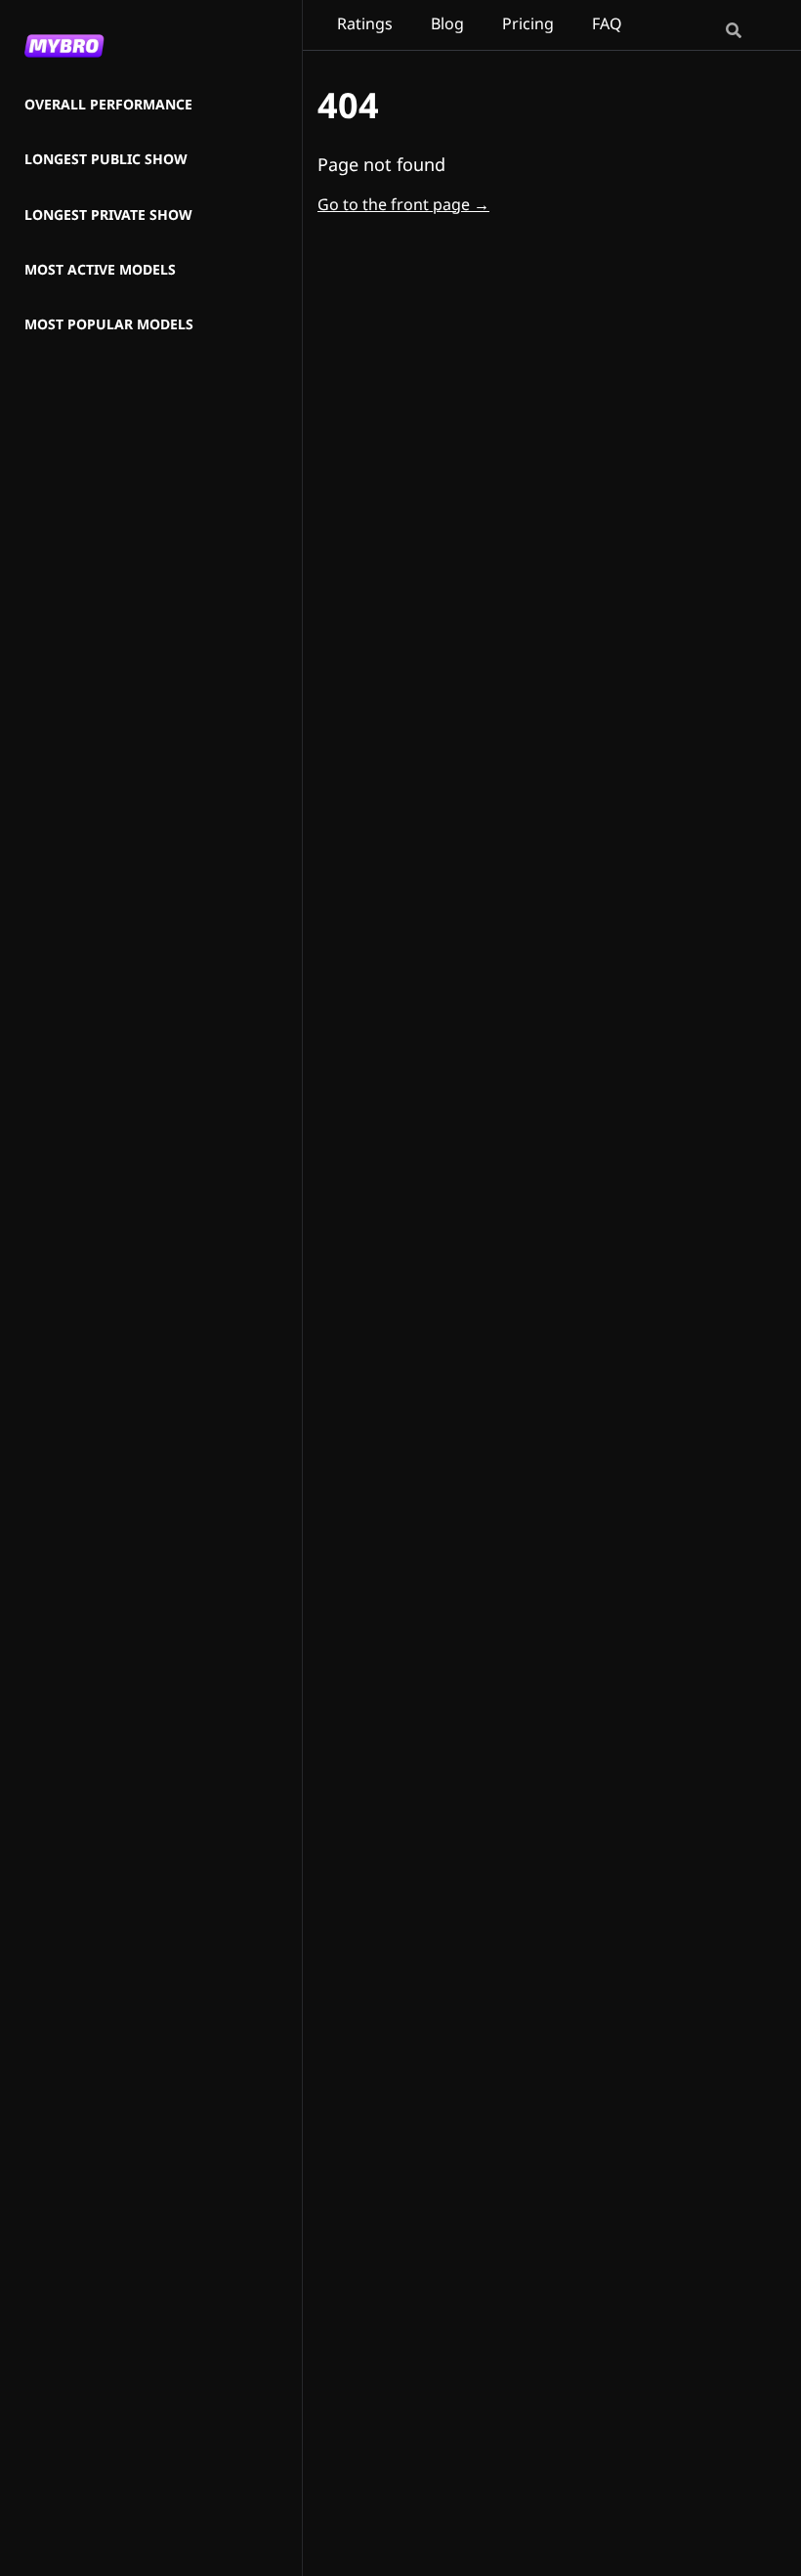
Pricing (528, 23)
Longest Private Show (108, 215)
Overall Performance (108, 105)
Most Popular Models (109, 325)
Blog (447, 23)
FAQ (607, 23)
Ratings (365, 23)
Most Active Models (100, 270)
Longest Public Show (106, 160)
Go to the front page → (403, 204)
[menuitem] (109, 106)
